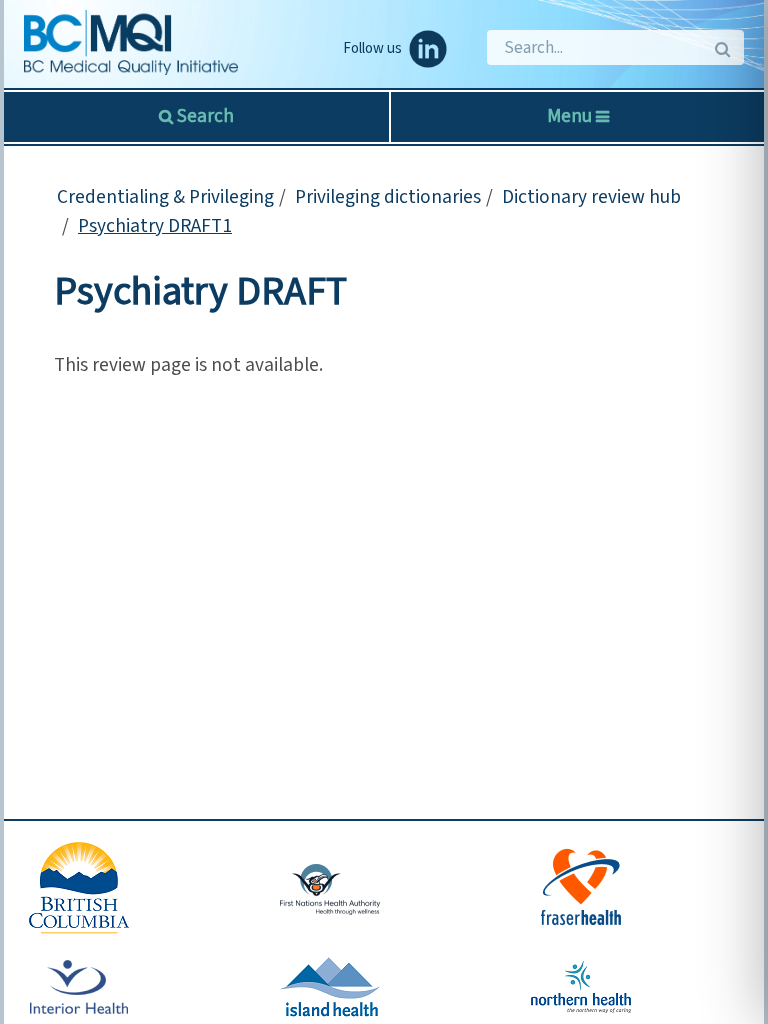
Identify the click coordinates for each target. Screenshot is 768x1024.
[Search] (721, 47)
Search (203, 116)
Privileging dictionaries (388, 197)
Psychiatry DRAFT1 (155, 226)
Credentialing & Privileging (165, 197)
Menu (571, 116)
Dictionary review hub (591, 197)
